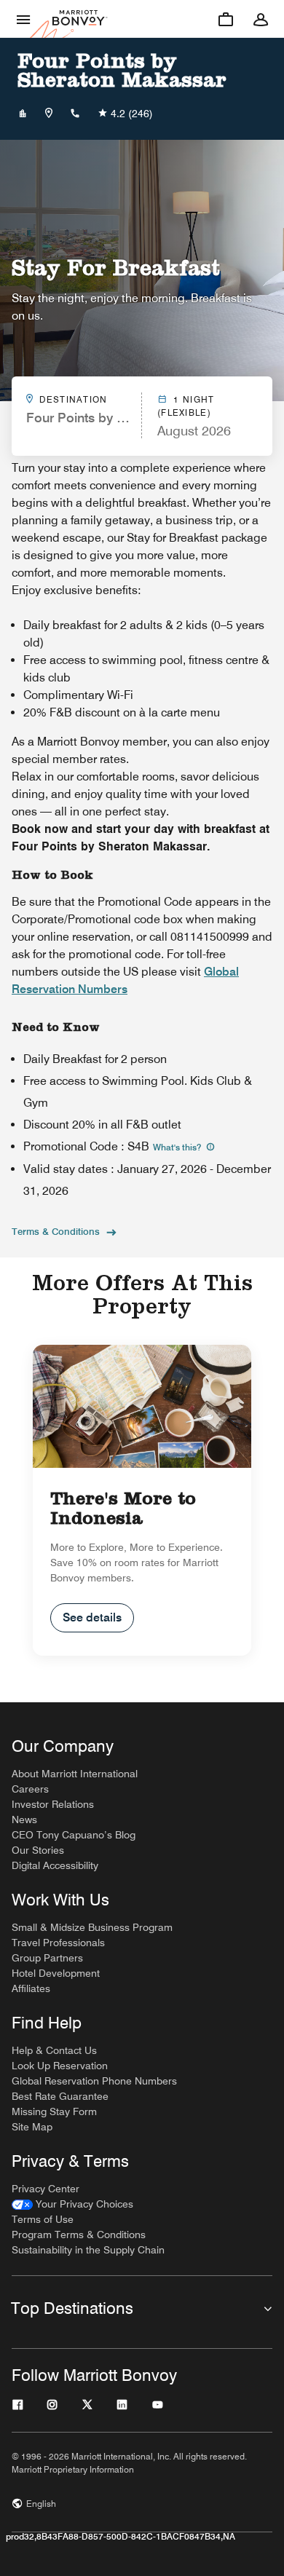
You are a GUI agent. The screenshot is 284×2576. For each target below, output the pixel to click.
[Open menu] (23, 19)
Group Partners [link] (47, 1958)
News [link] (24, 1820)
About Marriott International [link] (75, 1774)
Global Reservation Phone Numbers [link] (94, 2081)
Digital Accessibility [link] (55, 1865)
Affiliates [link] (31, 1988)
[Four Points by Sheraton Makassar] (23, 114)
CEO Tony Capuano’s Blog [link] (74, 1835)
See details (92, 1617)
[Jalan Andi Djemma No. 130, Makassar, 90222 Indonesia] (49, 114)
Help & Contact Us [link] (54, 2050)
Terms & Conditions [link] (56, 1231)
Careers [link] (30, 1789)
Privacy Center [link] (46, 2189)
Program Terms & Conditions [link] (79, 2235)
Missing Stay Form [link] (54, 2111)
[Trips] (226, 19)
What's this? (178, 1147)
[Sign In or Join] (261, 19)
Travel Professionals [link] (58, 1943)
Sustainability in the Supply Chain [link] (88, 2250)
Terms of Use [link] (43, 2219)
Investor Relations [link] (53, 1804)
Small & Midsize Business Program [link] (92, 1927)
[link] (72, 2204)
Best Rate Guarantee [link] (60, 2096)
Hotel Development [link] (56, 1973)
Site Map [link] (32, 2127)
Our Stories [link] (38, 1850)
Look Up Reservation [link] (60, 2066)
